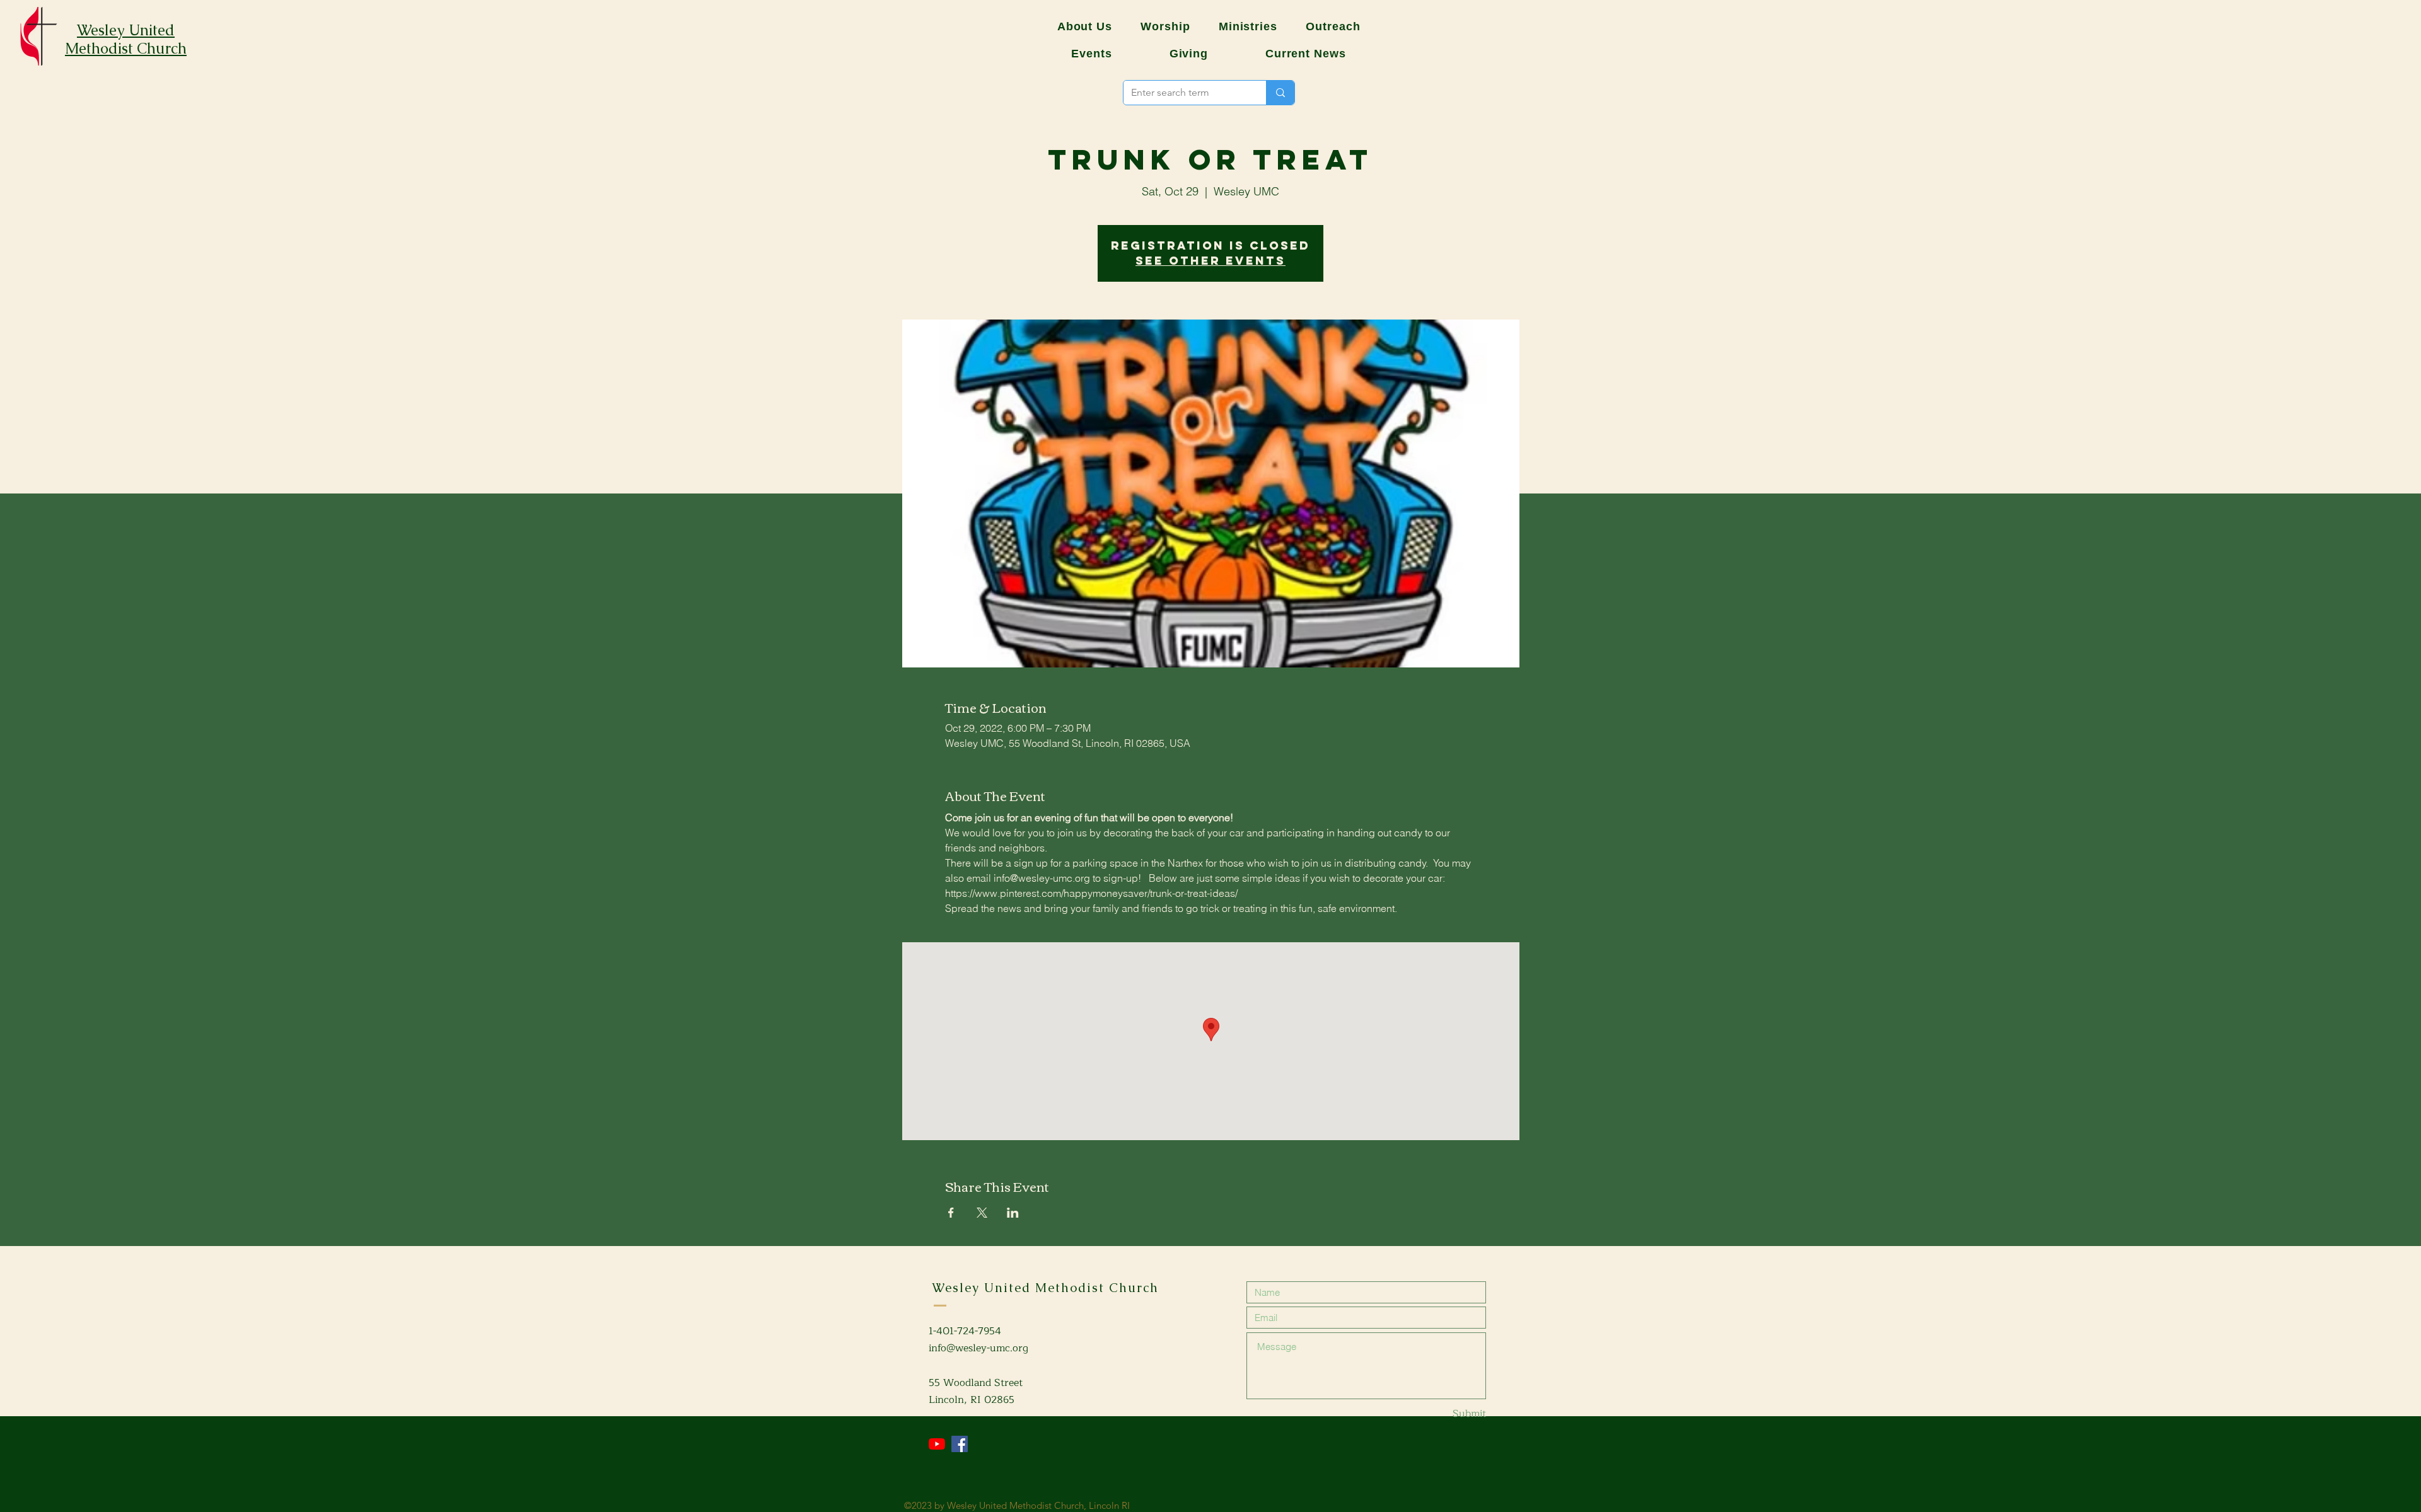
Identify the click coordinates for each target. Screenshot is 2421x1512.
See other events (1210, 261)
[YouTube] (937, 1444)
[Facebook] (960, 1444)
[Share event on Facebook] (951, 1213)
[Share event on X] (982, 1213)
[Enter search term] (1280, 93)
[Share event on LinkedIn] (1013, 1213)
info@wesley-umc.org (978, 1348)
